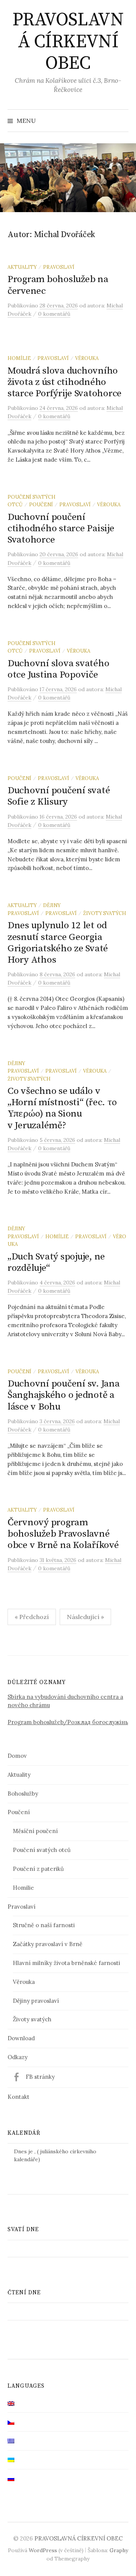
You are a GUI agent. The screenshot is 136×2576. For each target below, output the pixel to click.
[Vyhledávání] (122, 121)
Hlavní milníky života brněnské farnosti (66, 1963)
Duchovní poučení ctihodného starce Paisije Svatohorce (61, 528)
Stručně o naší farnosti (44, 1925)
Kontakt (19, 2097)
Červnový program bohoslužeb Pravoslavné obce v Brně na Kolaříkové (63, 1534)
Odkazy (18, 2057)
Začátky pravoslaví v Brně (48, 1944)
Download (21, 2038)
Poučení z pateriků (38, 1869)
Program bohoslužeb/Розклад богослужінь (68, 1722)
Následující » (85, 1617)
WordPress (43, 2550)
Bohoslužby (23, 1794)
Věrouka (87, 358)
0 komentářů (54, 314)
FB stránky (40, 2077)
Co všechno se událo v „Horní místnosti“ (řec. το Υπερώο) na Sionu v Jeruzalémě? (62, 1108)
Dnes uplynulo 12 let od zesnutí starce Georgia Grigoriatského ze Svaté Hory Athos (58, 943)
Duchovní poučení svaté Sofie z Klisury (59, 796)
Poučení (41, 504)
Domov (17, 1756)
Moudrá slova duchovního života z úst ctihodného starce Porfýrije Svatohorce (65, 382)
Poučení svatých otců (42, 1850)
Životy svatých (105, 913)
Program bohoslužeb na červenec (58, 285)
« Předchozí (32, 1617)
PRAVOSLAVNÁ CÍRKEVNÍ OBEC (68, 42)
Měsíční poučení (35, 1831)
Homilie (23, 1888)
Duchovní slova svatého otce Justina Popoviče (58, 669)
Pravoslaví (59, 267)
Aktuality (22, 267)
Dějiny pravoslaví (36, 2001)
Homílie (19, 358)
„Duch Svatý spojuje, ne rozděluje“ (56, 1262)
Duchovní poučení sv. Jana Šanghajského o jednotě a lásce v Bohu (64, 1395)
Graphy (119, 2550)
